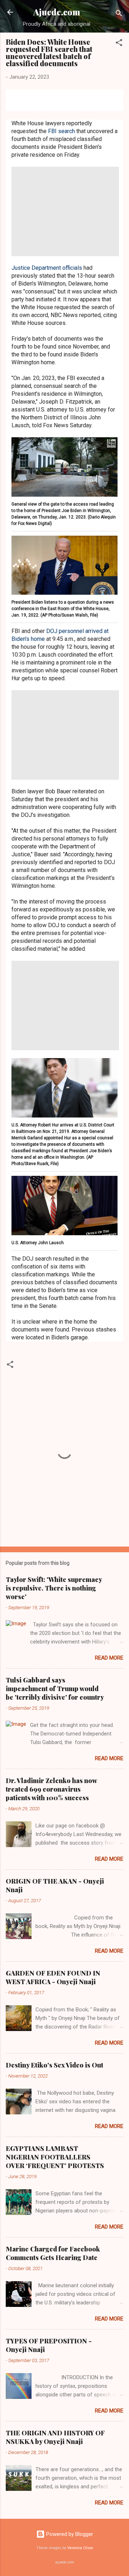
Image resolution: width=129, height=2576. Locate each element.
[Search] (119, 14)
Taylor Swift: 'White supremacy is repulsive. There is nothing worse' (54, 1588)
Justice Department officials (47, 268)
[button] (119, 44)
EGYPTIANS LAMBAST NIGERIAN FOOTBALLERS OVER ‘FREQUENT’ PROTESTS (55, 2157)
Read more (109, 1658)
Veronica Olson (80, 2548)
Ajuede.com (57, 12)
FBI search (61, 131)
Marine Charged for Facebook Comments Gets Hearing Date (53, 2253)
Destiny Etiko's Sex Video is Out (54, 2065)
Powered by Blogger (69, 2534)
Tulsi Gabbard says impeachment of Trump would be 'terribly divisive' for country (55, 1689)
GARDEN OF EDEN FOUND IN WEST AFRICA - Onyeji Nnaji (53, 1977)
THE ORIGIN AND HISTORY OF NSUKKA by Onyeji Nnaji (55, 2437)
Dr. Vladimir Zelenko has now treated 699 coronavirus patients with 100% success (51, 1789)
